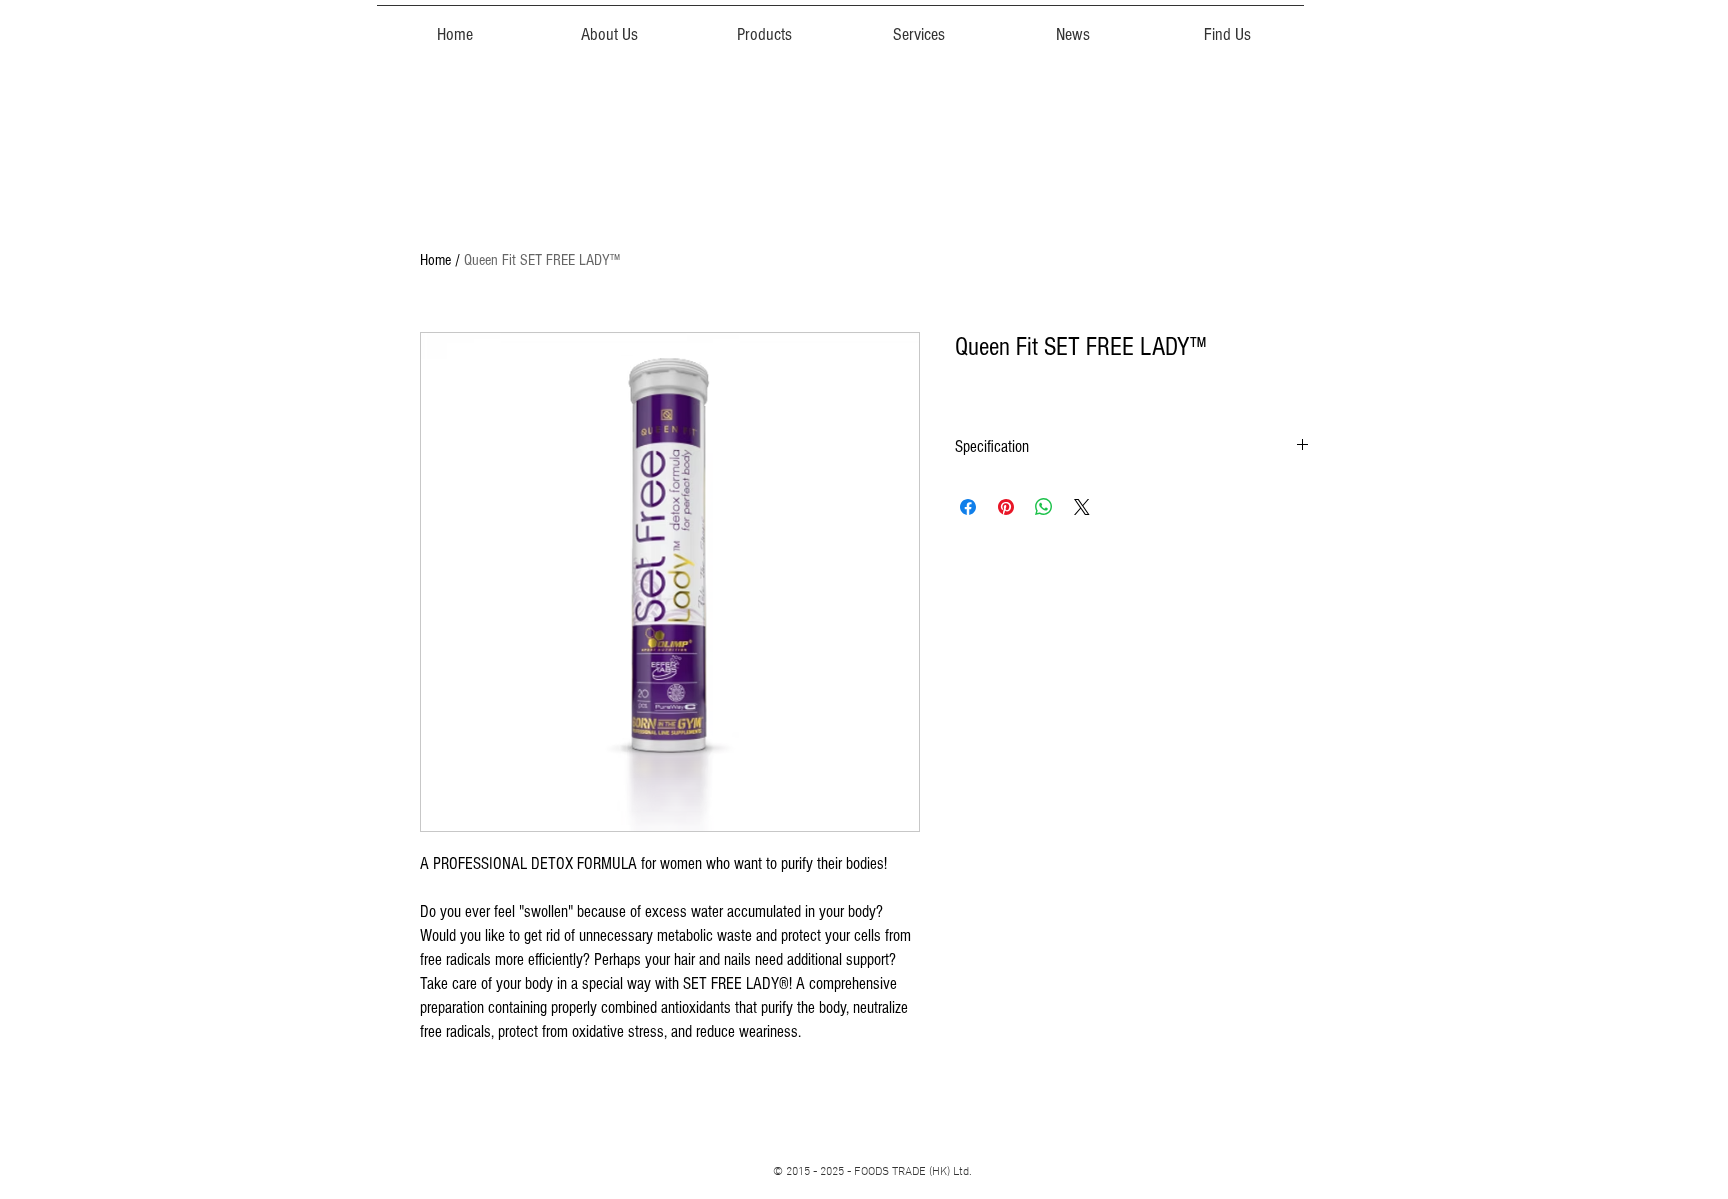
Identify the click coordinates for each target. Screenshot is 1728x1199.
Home (435, 260)
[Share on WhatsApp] (1044, 507)
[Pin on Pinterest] (1006, 507)
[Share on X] (1082, 507)
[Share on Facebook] (968, 507)
